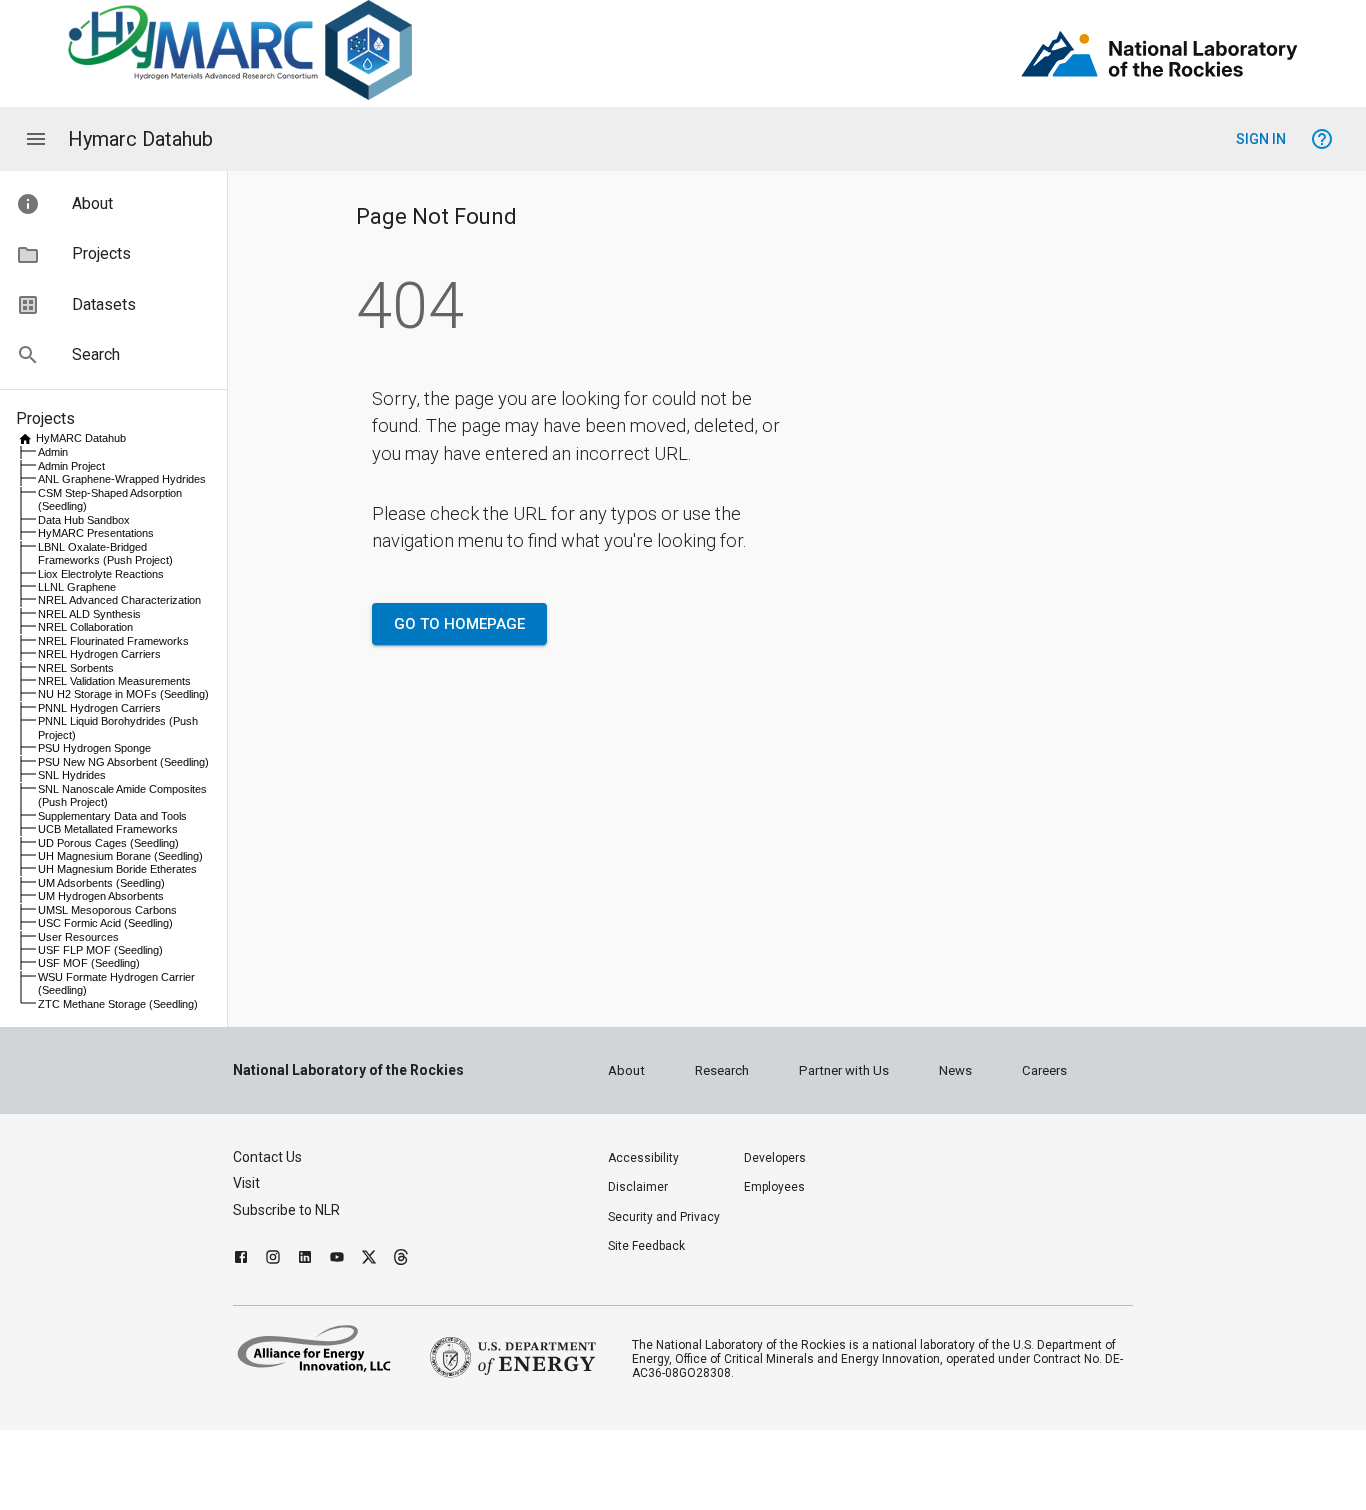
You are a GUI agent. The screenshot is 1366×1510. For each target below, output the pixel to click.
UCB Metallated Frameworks (108, 829)
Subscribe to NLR (286, 1210)
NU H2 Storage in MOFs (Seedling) (123, 694)
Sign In (1261, 139)
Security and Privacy (664, 1217)
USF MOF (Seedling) (89, 963)
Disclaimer (638, 1187)
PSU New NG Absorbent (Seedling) (123, 762)
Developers (775, 1158)
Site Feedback (646, 1246)
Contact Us (267, 1157)
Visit (246, 1183)
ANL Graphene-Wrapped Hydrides (122, 479)
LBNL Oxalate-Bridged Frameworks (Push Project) (105, 553)
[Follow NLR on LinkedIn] (305, 1259)
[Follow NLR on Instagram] (273, 1259)
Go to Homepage (459, 624)
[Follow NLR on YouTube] (337, 1259)
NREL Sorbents (76, 668)
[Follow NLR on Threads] (401, 1259)
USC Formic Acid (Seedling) (105, 923)
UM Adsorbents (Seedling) (101, 883)
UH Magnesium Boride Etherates (117, 869)
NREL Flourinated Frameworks (113, 641)
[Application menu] (36, 139)
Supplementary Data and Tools (112, 816)
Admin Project (71, 466)
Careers (1044, 1070)
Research (722, 1070)
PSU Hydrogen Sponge (94, 748)
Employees (774, 1187)
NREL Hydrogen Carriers (99, 654)
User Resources (78, 937)
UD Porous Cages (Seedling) (108, 843)
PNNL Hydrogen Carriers (99, 708)
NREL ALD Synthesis (89, 614)
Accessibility (643, 1158)
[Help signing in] (1322, 139)
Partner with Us (844, 1070)
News (955, 1070)
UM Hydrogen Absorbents (101, 896)
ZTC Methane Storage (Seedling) (118, 1004)
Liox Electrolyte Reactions (101, 574)
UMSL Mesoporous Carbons (107, 910)
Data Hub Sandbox (84, 520)
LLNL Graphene (77, 587)
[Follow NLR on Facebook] (241, 1259)
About (626, 1070)
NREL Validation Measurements (114, 681)
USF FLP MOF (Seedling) (100, 950)
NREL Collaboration (85, 627)
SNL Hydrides (72, 775)
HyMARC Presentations (96, 533)
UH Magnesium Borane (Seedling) (120, 856)
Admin (53, 452)
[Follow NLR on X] (369, 1259)
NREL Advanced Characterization (119, 600)
